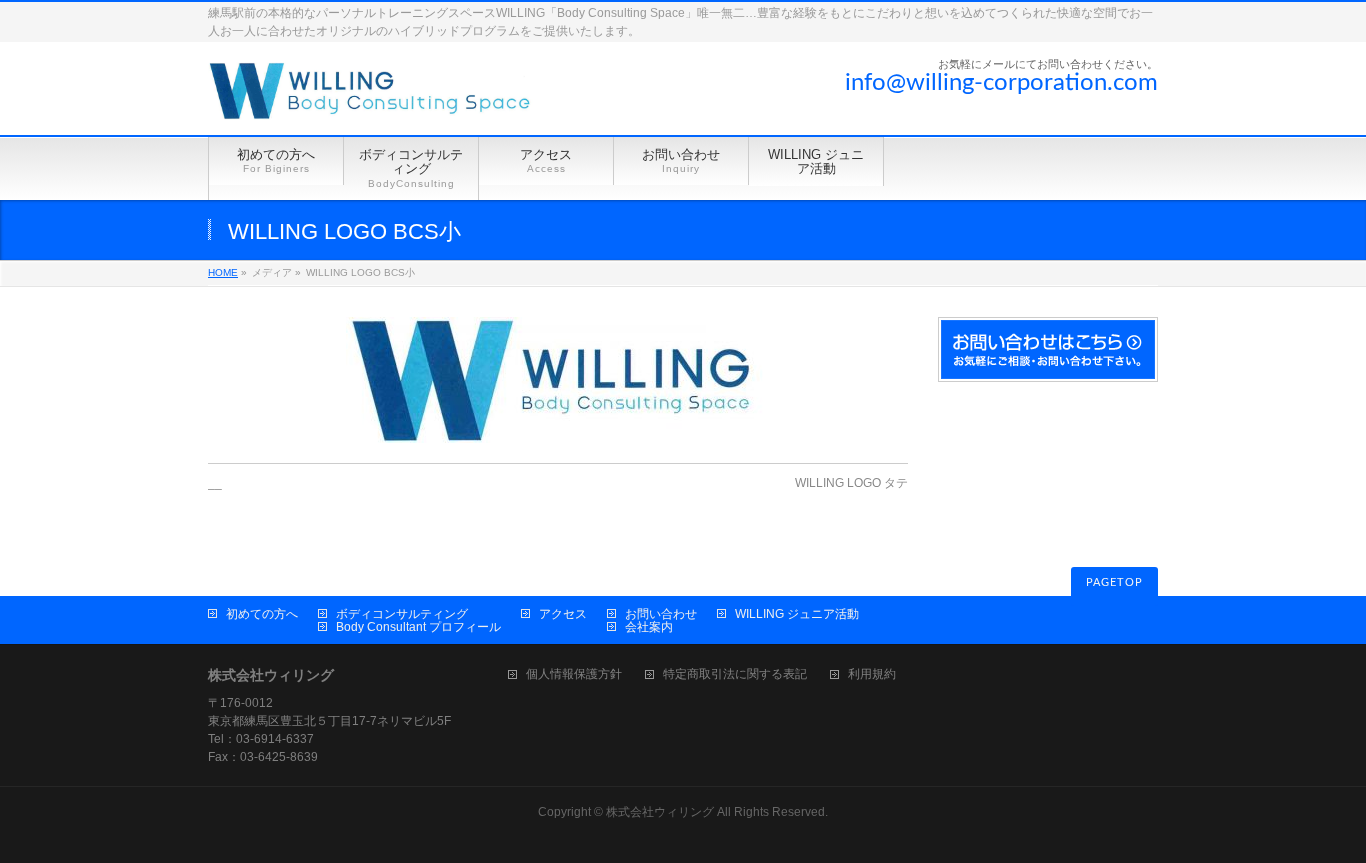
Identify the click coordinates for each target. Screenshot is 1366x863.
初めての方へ (262, 614)
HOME (223, 272)
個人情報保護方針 (574, 674)
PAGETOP (1114, 582)
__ (215, 483)
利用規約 (872, 674)
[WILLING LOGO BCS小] (558, 380)
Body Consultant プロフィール (418, 627)
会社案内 (649, 627)
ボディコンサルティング (402, 614)
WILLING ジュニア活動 (797, 614)
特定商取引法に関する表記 (735, 674)
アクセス (563, 614)
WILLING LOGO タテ (851, 483)
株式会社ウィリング (660, 812)
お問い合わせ (661, 614)
